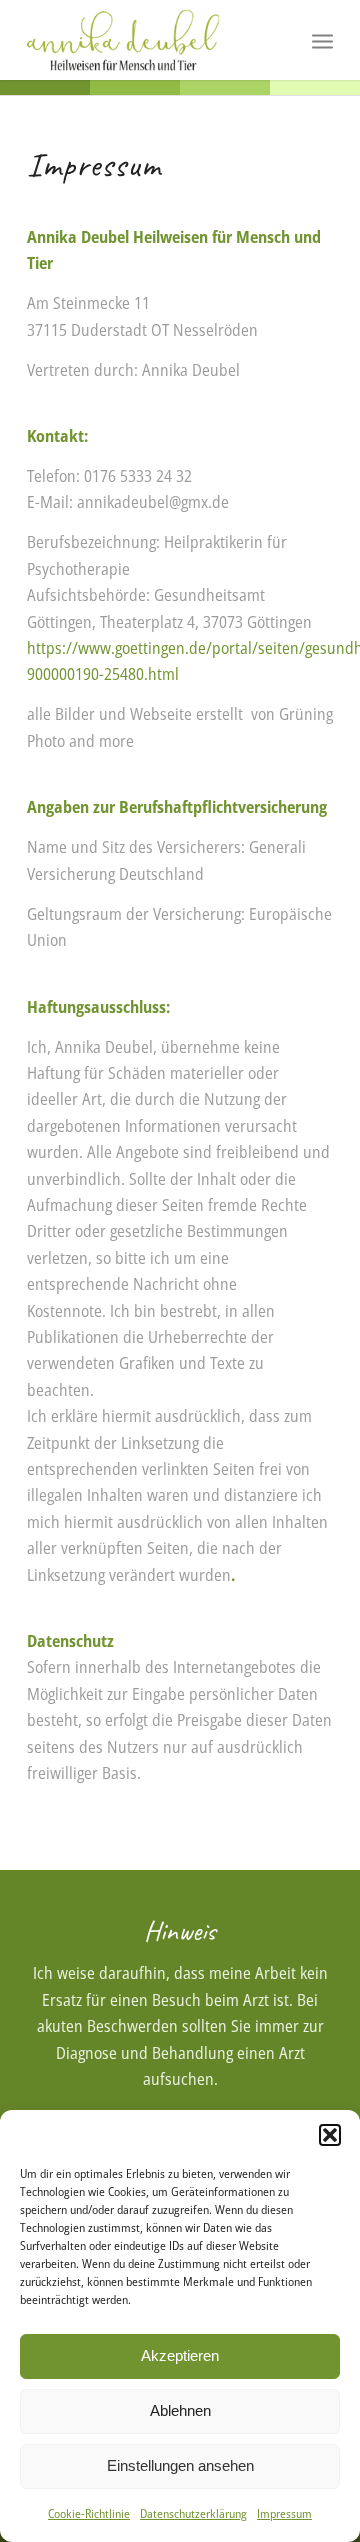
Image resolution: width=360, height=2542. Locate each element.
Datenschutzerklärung (193, 2513)
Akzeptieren (180, 2355)
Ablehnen (180, 2410)
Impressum (284, 2513)
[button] (330, 2135)
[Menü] (322, 40)
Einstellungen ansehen (180, 2465)
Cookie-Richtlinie (89, 2513)
